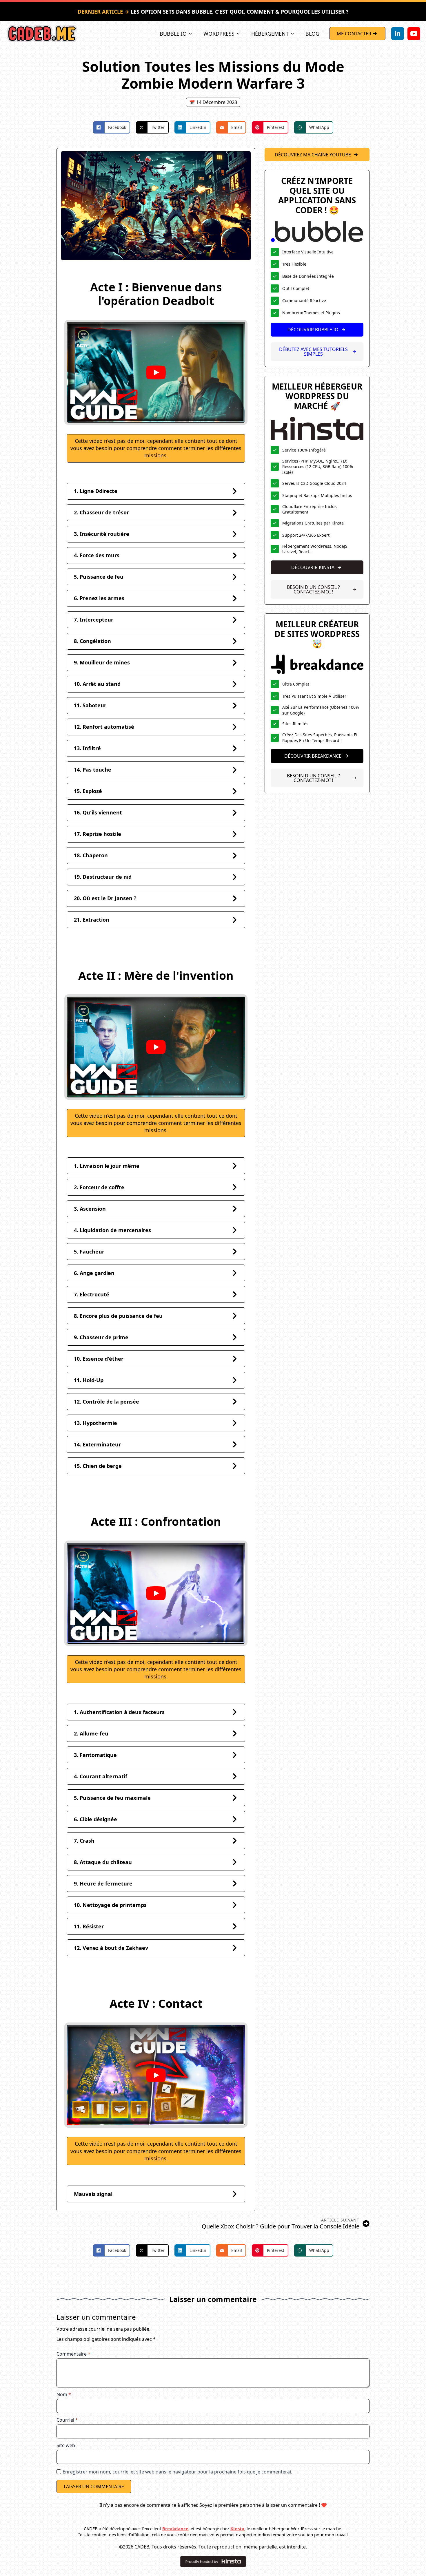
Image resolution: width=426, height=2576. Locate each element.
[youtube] (414, 34)
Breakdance (175, 2529)
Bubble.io (173, 34)
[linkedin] (398, 34)
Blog (312, 34)
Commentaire (73, 2354)
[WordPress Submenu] (240, 34)
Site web (66, 2445)
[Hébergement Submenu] (294, 34)
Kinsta (237, 2529)
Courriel (67, 2420)
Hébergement (270, 34)
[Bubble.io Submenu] (192, 34)
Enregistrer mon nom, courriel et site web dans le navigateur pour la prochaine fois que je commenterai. (177, 2472)
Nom (64, 2394)
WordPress (219, 34)
